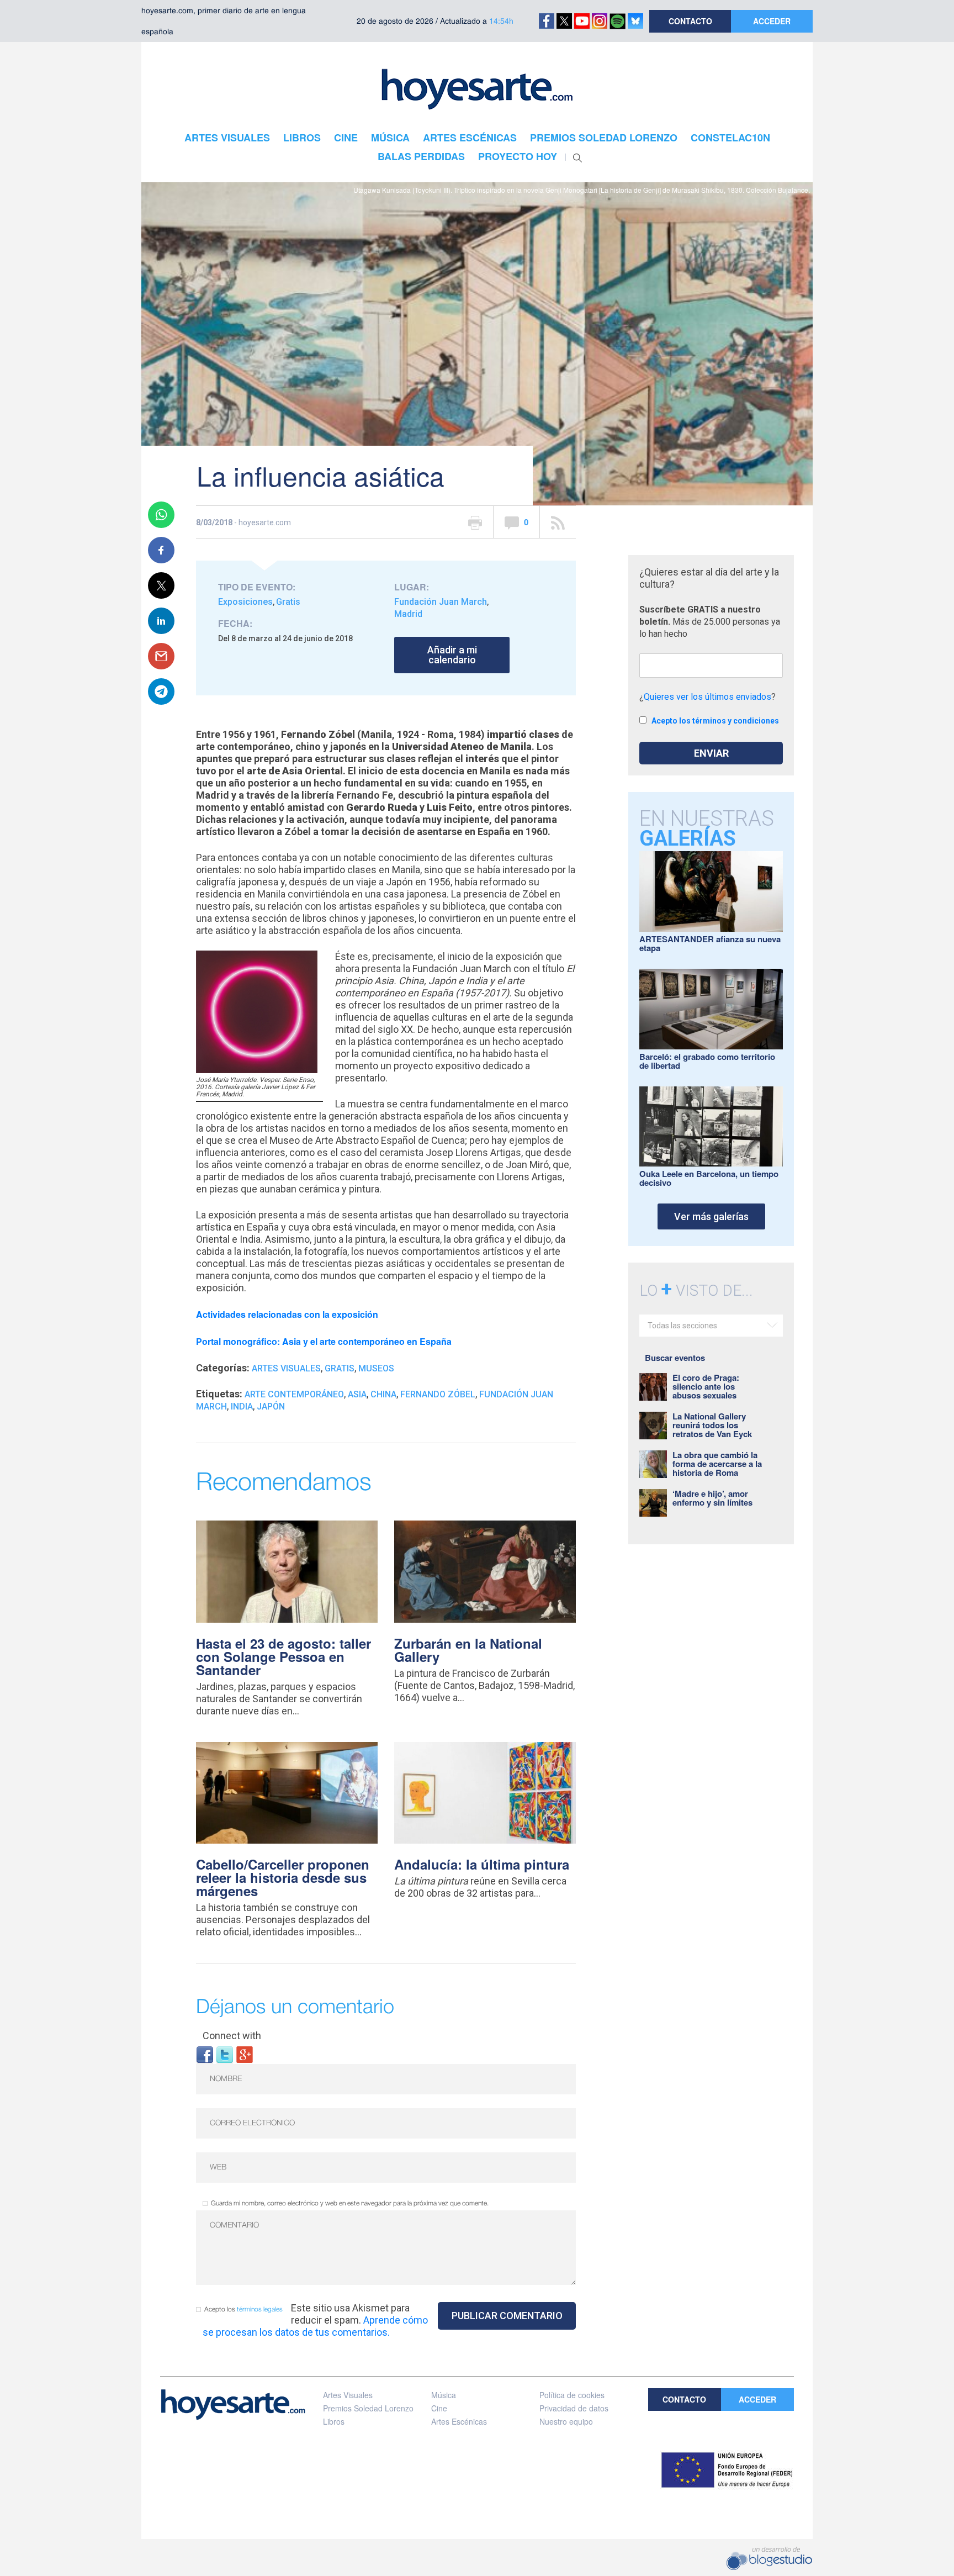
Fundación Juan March (441, 602)
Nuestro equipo (566, 2421)
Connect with (232, 2036)
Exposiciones (245, 602)
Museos (376, 1368)
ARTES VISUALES (227, 138)
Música (444, 2395)
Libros (334, 2421)
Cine (439, 2408)
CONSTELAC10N (730, 138)
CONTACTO (690, 21)
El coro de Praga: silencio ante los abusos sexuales (706, 1386)
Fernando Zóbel (438, 1394)
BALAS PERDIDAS (421, 156)
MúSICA (390, 138)
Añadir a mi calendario (452, 655)
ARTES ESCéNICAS (470, 138)
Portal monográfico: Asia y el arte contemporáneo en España (324, 1341)
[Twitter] (225, 2054)
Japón (271, 1406)
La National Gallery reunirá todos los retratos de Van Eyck (712, 1425)
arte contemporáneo (294, 1394)
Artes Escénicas (459, 2421)
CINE (346, 138)
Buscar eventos (675, 1358)
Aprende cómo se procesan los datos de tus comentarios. (315, 2326)
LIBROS (302, 138)
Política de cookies (572, 2395)
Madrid (408, 614)
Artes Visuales (286, 1368)
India (242, 1406)
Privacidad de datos (574, 2408)
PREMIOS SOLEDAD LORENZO (604, 138)
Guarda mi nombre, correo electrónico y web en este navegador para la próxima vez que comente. (350, 2203)
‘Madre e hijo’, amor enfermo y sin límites (712, 1498)
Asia (357, 1394)
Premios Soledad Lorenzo (368, 2408)
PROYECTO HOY (518, 156)
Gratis (288, 602)
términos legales (260, 2310)
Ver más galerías (711, 1216)
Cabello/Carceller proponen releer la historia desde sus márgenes (283, 1877)
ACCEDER (772, 21)
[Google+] (245, 2054)
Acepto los (243, 2310)
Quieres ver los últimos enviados (707, 697)
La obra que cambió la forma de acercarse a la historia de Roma (717, 1464)
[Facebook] (205, 2054)
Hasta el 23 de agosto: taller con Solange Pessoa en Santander (283, 1656)
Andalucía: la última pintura (482, 1864)
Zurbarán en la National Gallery (468, 1650)
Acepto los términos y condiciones (715, 721)
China (383, 1394)
